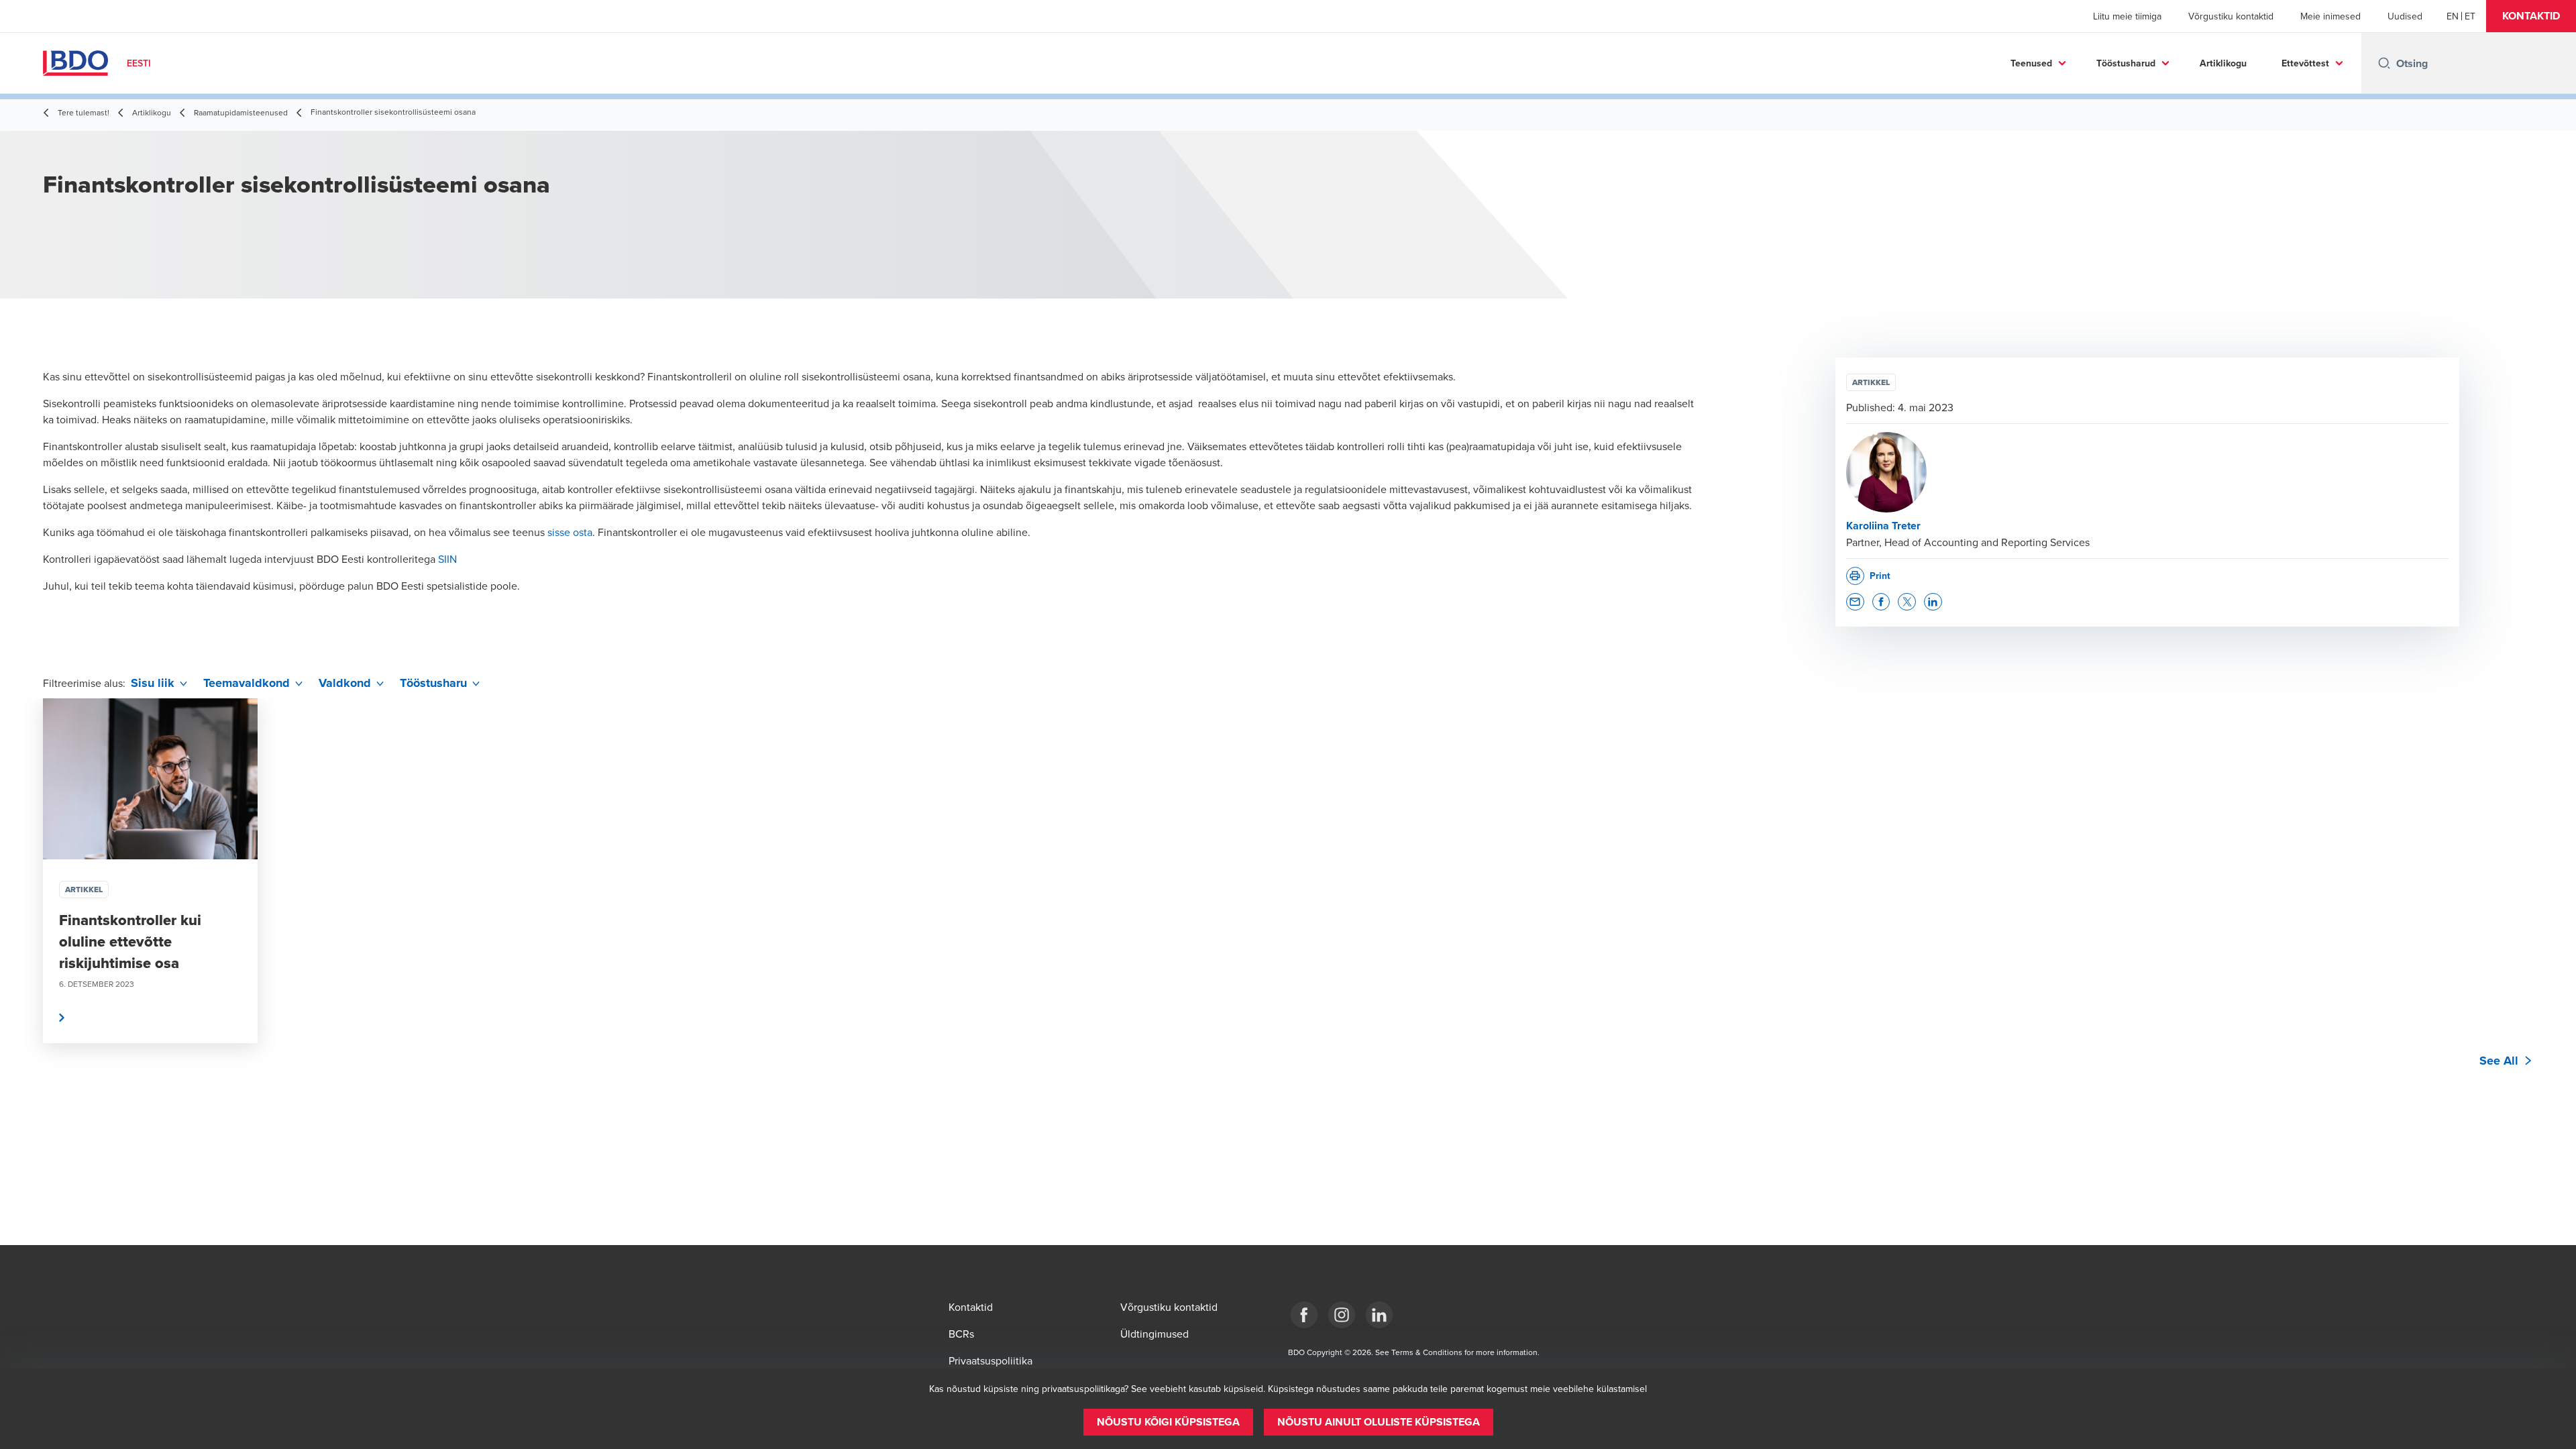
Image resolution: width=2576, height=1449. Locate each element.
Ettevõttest (2305, 63)
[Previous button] (24, 911)
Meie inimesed (2330, 16)
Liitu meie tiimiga (2127, 16)
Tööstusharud (2126, 63)
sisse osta (570, 532)
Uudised (2405, 16)
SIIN (447, 559)
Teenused (2031, 63)
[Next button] (2552, 911)
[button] (2531, 16)
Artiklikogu (2223, 63)
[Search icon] (2384, 63)
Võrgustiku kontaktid (2231, 16)
